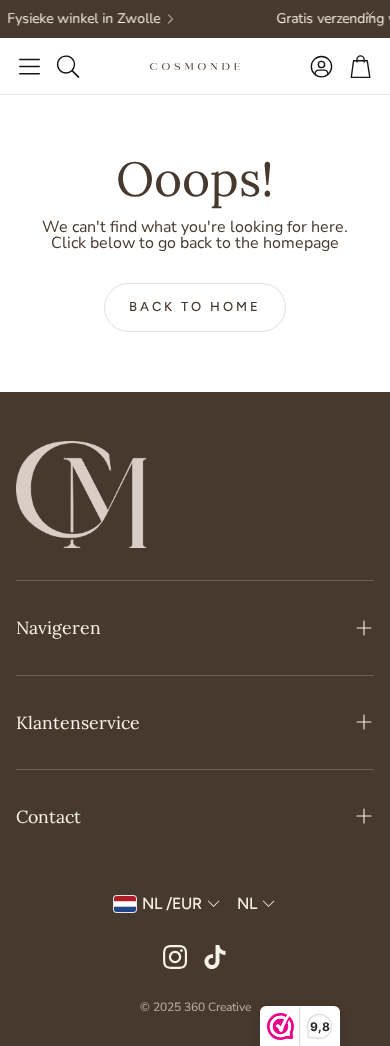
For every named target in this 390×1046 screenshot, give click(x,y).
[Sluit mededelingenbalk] (370, 15)
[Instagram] (175, 957)
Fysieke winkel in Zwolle (80, 19)
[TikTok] (215, 957)
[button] (29, 66)
